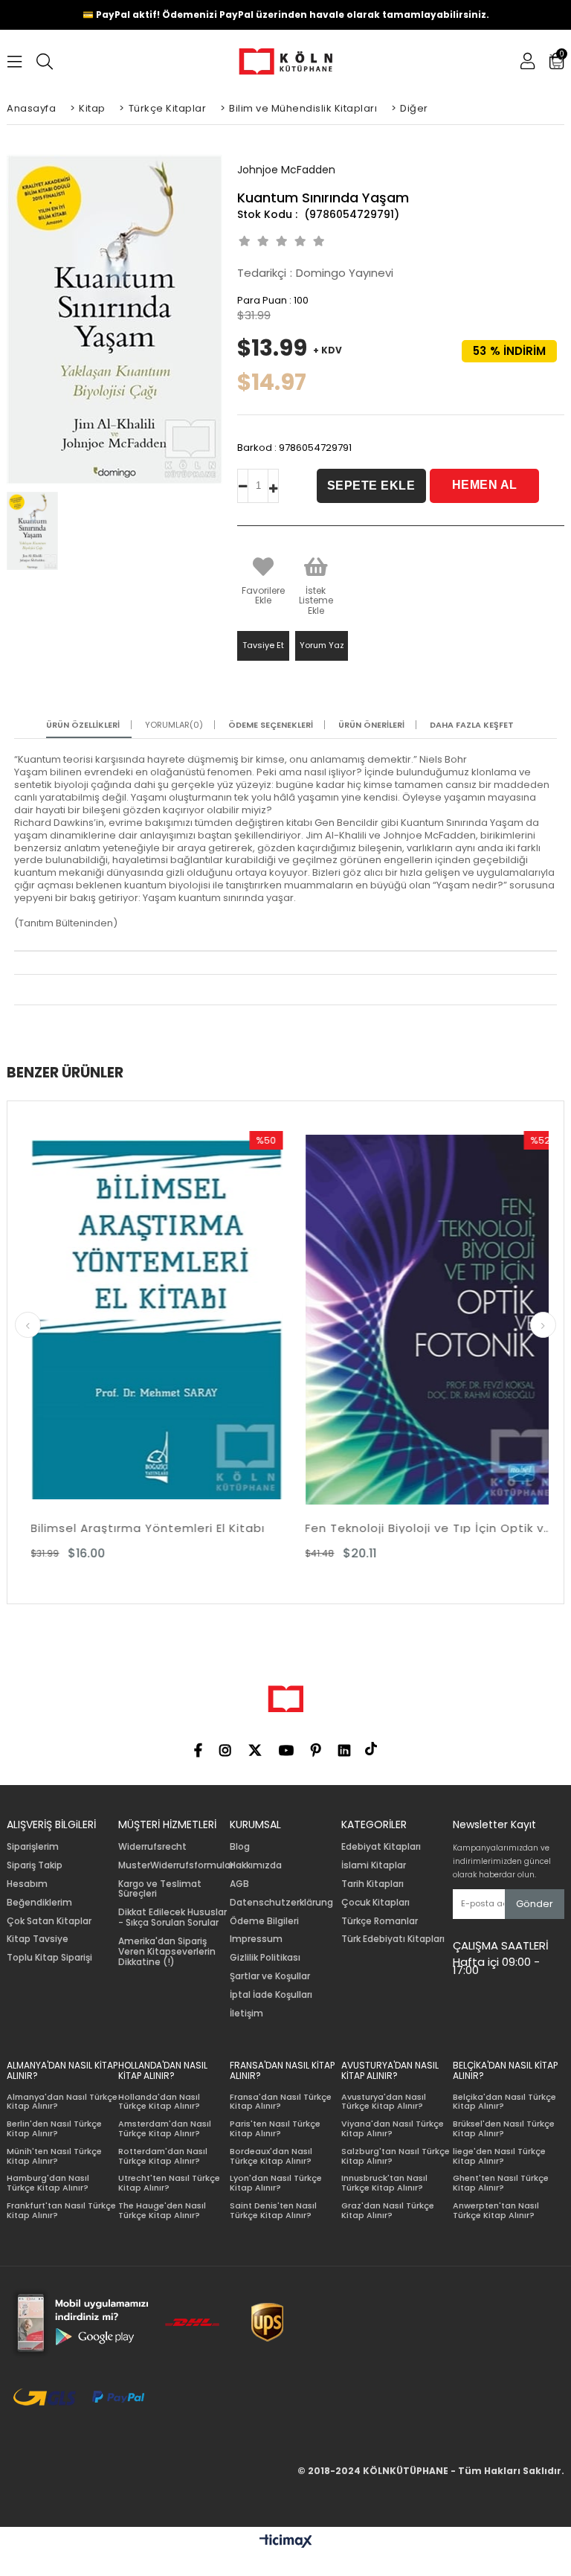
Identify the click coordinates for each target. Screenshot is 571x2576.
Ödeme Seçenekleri (271, 725)
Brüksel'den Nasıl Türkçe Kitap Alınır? (504, 2128)
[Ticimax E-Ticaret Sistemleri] (286, 2542)
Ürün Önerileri (371, 725)
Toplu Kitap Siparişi (49, 1958)
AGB (239, 1884)
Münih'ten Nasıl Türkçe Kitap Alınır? (54, 2156)
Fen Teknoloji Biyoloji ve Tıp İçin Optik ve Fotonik (316, 1528)
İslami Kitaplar (374, 1865)
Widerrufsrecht (152, 1847)
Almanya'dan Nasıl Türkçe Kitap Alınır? (62, 2102)
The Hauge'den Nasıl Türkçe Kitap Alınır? (162, 2210)
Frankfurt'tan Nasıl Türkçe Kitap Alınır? (61, 2210)
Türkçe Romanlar (380, 1921)
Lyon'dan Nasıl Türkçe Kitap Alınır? (276, 2183)
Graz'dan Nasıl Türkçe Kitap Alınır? (388, 2210)
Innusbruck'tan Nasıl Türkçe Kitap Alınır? (384, 2183)
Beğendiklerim (39, 1903)
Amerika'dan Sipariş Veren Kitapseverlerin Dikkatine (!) (167, 1951)
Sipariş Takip (35, 1865)
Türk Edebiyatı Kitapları (393, 1939)
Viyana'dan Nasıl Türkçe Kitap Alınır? (393, 2128)
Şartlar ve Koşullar (270, 1976)
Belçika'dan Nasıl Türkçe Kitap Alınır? (504, 2102)
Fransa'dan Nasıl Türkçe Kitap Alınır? (281, 2102)
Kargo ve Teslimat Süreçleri (160, 1889)
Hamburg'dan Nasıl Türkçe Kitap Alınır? (48, 2183)
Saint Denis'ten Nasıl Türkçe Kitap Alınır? (273, 2210)
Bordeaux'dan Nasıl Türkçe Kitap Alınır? (271, 2156)
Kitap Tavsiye (38, 1939)
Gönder (535, 1904)
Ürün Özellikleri (83, 725)
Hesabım (27, 1884)
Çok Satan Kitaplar (49, 1921)
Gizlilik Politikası (265, 1958)
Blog (240, 1847)
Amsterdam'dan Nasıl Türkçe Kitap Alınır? (165, 2128)
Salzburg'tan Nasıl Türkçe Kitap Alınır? (396, 2156)
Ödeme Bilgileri (264, 1921)
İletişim (246, 2013)
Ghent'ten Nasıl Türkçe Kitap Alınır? (501, 2183)
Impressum (256, 1939)
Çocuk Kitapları (375, 1903)
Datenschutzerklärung (281, 1903)
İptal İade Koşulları (271, 1995)
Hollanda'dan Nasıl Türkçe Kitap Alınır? (159, 2102)
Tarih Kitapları (372, 1884)
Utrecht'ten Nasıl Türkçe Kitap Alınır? (169, 2183)
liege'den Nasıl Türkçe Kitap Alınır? (499, 2156)
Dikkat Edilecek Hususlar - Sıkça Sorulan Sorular (172, 1917)
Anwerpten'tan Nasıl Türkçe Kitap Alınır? (496, 2210)
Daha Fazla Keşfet (472, 725)
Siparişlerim (33, 1847)
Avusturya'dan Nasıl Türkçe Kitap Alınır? (384, 2102)
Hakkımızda (256, 1865)
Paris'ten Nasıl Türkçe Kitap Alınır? (275, 2128)
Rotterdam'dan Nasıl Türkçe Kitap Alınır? (163, 2156)
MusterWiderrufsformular (176, 1865)
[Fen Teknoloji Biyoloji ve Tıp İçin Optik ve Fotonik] (316, 1320)
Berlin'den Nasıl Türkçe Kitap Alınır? (54, 2128)
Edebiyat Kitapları (381, 1847)
